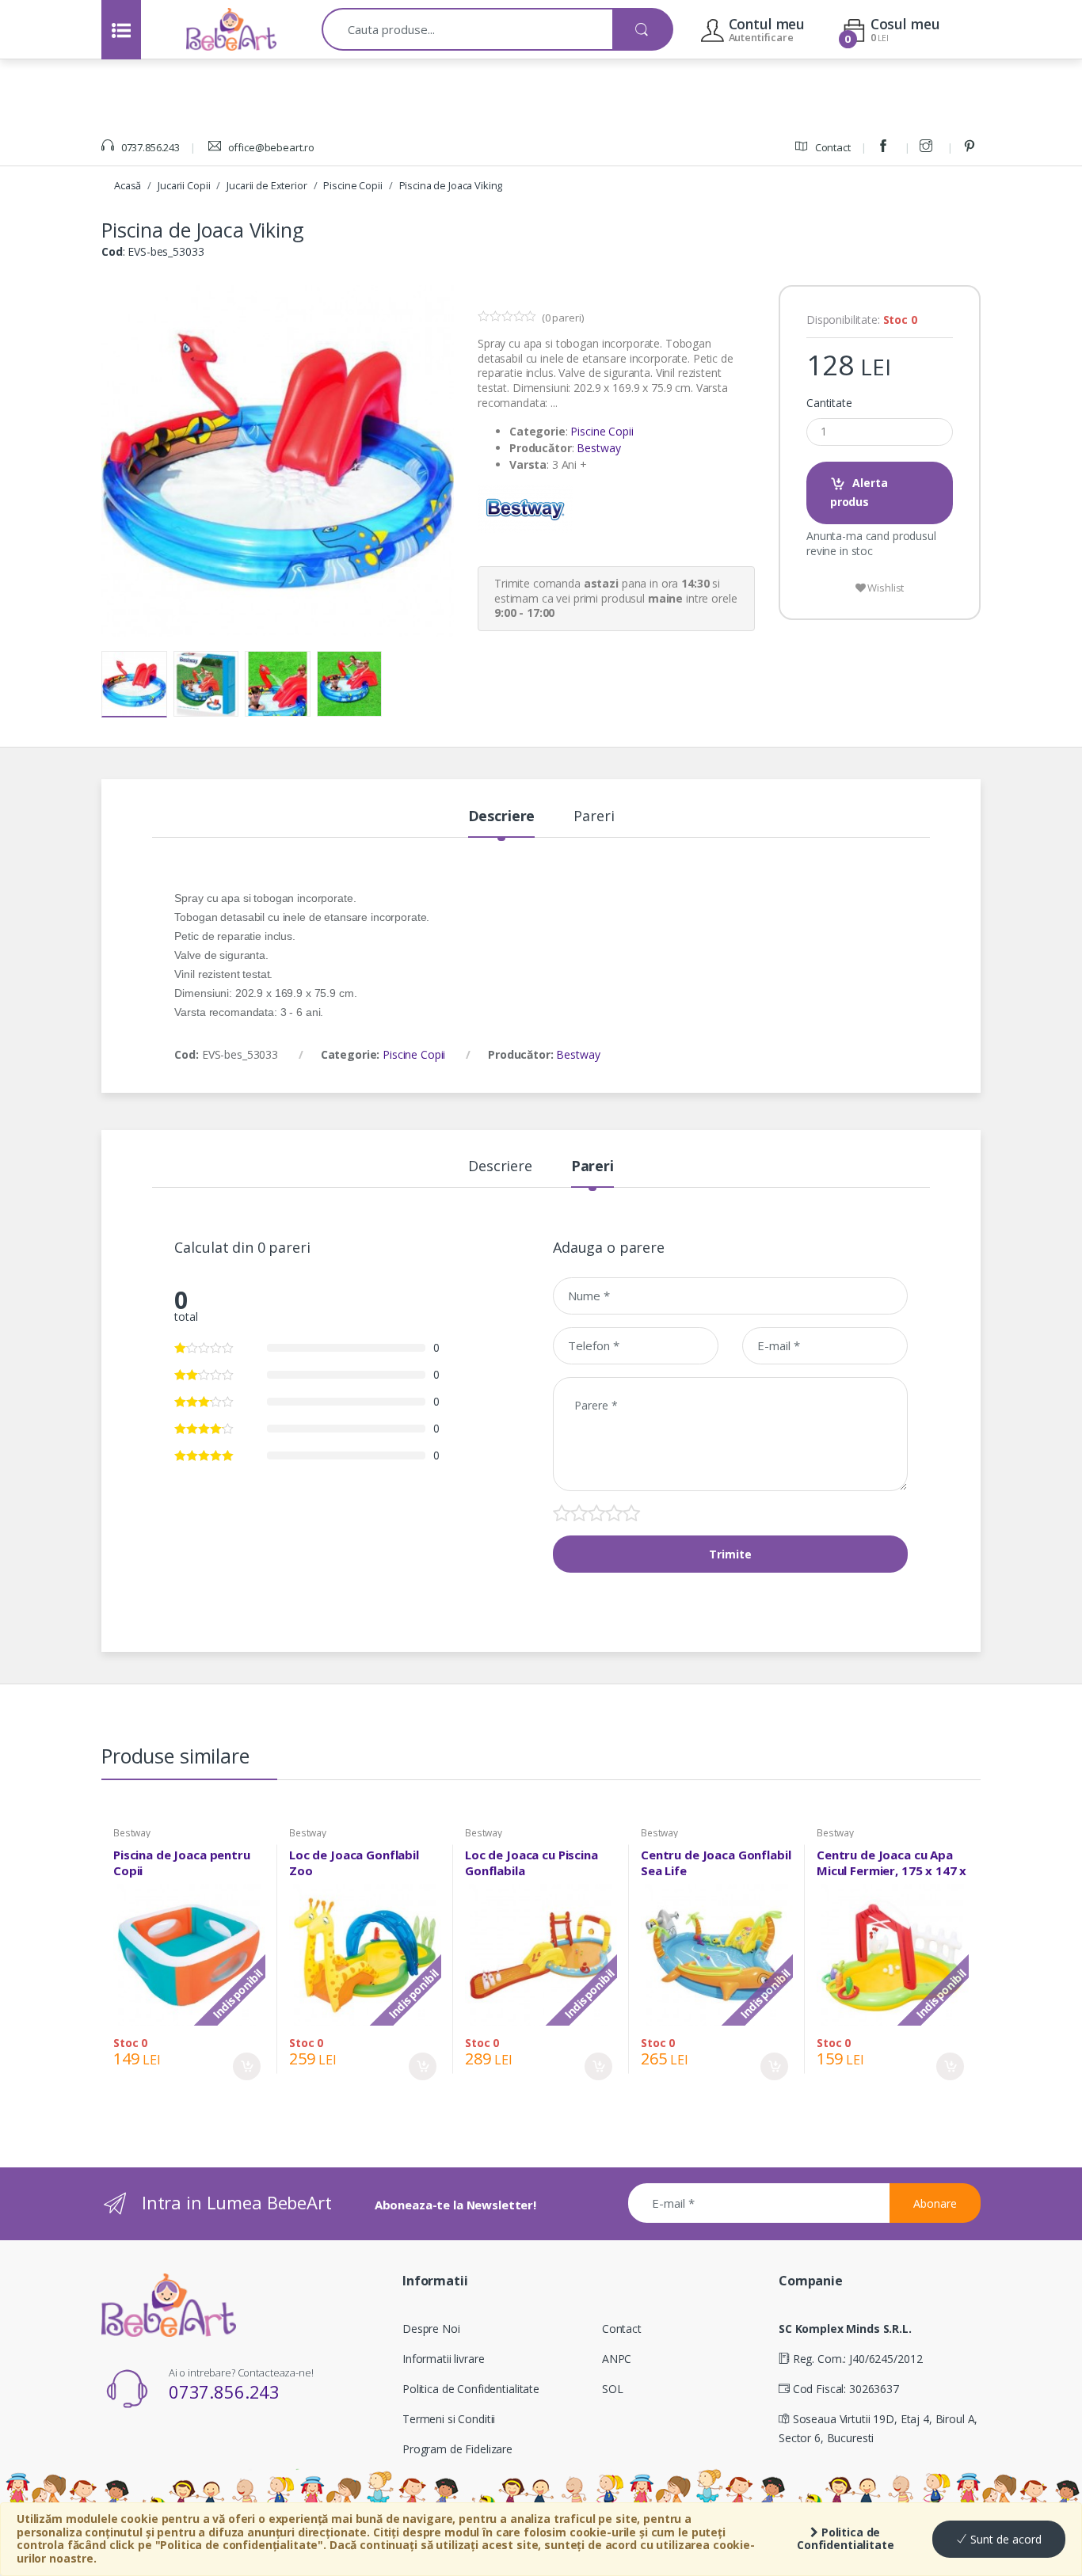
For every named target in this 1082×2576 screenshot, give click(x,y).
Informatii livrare (443, 2359)
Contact (832, 147)
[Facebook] (886, 147)
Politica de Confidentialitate (846, 2539)
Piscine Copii (352, 185)
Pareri (594, 817)
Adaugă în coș (247, 2066)
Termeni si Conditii (449, 2419)
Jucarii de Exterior (267, 185)
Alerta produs (859, 492)
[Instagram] (928, 147)
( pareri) (563, 318)
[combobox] (468, 29)
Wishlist (885, 588)
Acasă (128, 185)
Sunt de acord (1004, 2539)
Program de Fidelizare (457, 2449)
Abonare (935, 2203)
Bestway (598, 448)
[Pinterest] (972, 147)
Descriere (502, 817)
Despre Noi (431, 2329)
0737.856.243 (149, 147)
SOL (613, 2389)
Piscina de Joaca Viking (451, 185)
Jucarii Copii (184, 185)
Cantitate (829, 403)
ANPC (617, 2359)
